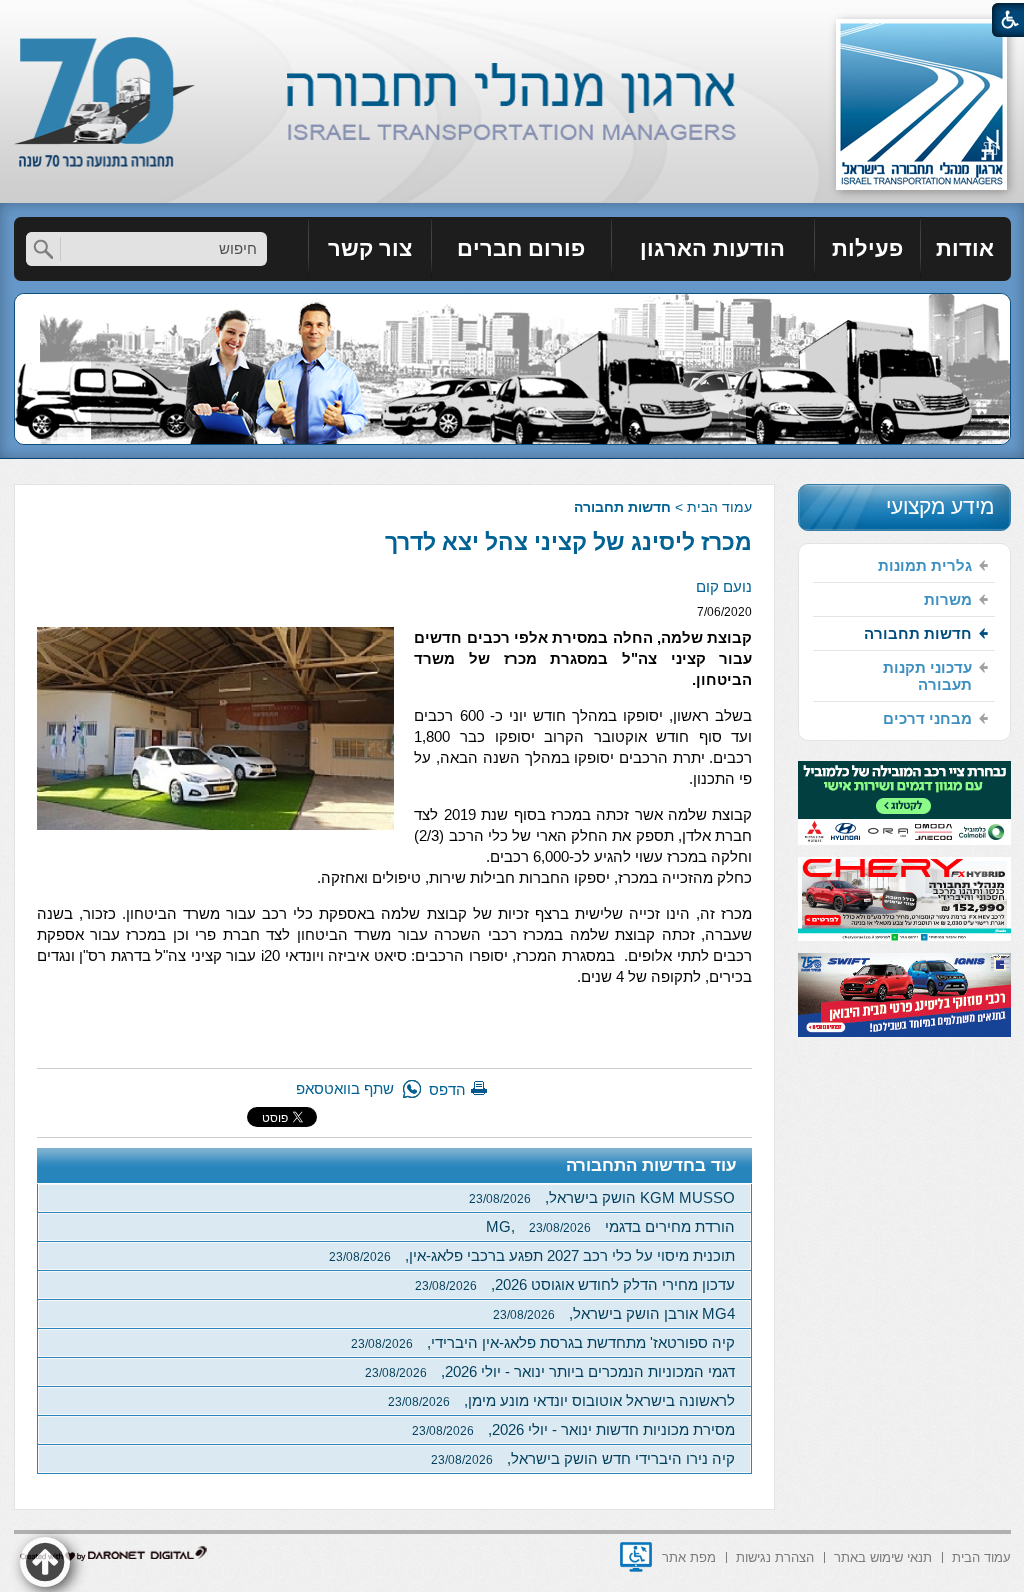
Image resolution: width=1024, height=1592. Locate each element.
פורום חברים (521, 248)
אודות (965, 248)
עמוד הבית (719, 507)
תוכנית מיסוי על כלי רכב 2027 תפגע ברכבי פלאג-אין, (532, 1255)
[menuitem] (966, 249)
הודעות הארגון (712, 248)
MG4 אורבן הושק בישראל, (614, 1313)
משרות (948, 599)
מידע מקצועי (940, 506)
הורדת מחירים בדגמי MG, (610, 1226)
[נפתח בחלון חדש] (636, 1557)
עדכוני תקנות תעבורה (927, 676)
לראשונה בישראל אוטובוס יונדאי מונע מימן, (561, 1400)
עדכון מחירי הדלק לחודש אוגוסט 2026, (575, 1284)
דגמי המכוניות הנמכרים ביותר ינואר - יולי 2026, (550, 1371)
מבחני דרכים (927, 718)
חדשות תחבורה (622, 507)
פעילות (867, 248)
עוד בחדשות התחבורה (651, 1165)
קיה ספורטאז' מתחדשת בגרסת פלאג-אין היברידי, (543, 1342)
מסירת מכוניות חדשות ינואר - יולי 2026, (573, 1429)
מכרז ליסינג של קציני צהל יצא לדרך (568, 542)
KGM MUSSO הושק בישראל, (602, 1197)
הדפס (447, 1089)
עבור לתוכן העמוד (512, 19)
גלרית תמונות (925, 565)
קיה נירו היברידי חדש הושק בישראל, (583, 1458)
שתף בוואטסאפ (345, 1088)
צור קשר (370, 248)
